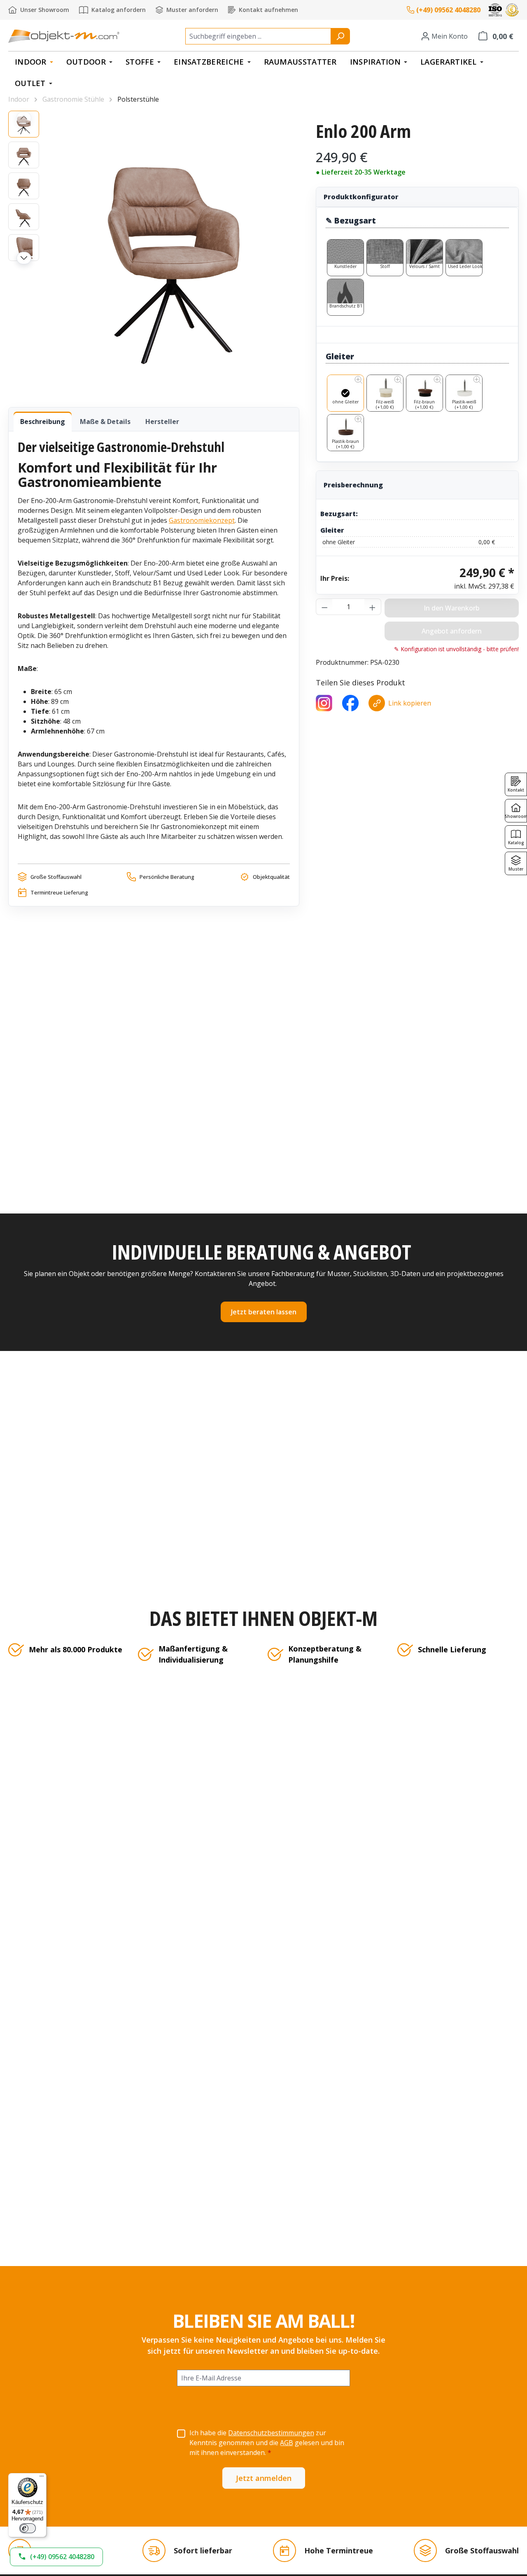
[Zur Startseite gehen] (64, 36)
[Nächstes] (24, 258)
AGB (287, 2443)
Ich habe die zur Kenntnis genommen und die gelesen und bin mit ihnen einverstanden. (267, 2443)
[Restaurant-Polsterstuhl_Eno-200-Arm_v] (173, 250)
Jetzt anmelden (264, 2478)
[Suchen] (340, 36)
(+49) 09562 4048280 (448, 10)
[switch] (28, 2528)
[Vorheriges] (24, 118)
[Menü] (42, 2478)
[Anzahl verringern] (324, 607)
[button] (56, 2557)
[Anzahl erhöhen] (373, 607)
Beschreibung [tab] (43, 422)
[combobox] (258, 36)
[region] (154, 251)
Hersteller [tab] (162, 422)
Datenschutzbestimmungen (271, 2433)
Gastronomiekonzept (202, 520)
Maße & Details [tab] (105, 422)
